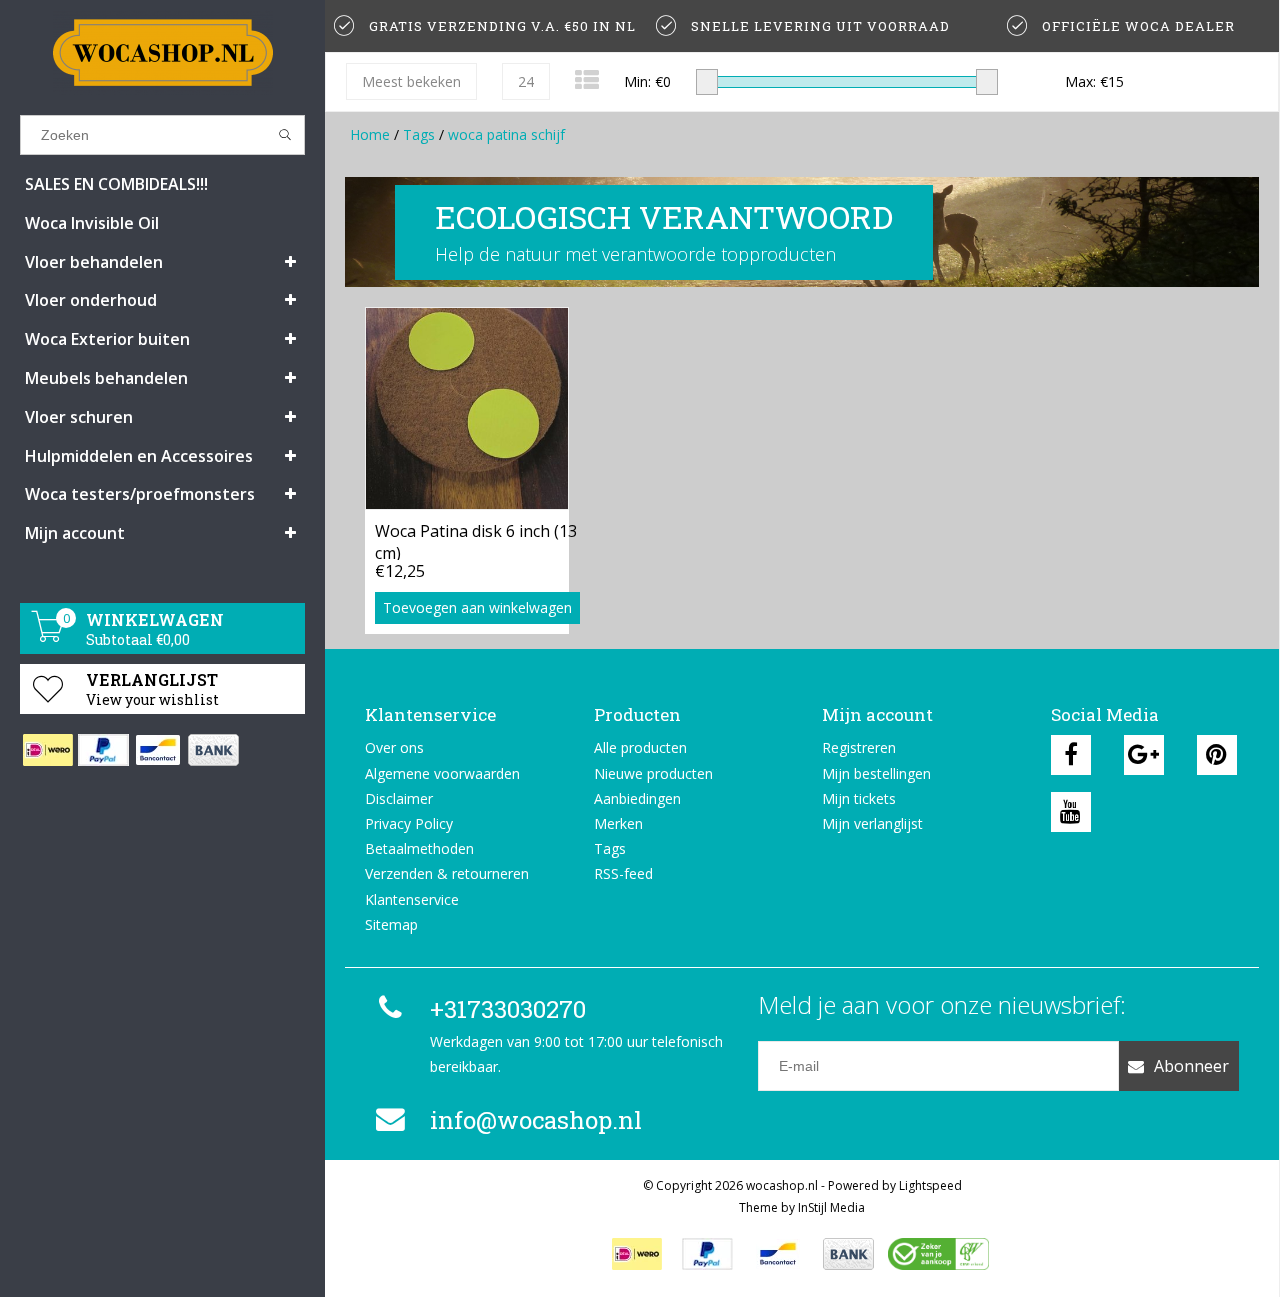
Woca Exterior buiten (107, 339)
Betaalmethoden (419, 848)
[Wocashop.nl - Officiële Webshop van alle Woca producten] (162, 52)
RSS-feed (623, 873)
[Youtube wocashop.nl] (1071, 812)
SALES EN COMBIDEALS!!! (116, 184)
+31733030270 (508, 1009)
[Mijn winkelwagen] (48, 636)
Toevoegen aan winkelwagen (477, 607)
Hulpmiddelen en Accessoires (139, 456)
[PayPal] (102, 750)
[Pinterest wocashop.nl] (1217, 755)
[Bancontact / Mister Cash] (157, 750)
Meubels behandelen (106, 378)
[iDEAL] (47, 750)
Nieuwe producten (653, 773)
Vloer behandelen (94, 262)
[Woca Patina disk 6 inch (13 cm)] (467, 408)
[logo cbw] (938, 1254)
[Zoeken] (285, 135)
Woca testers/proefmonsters (140, 494)
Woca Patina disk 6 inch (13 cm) (476, 540)
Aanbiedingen (637, 798)
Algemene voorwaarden (442, 773)
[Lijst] (587, 79)
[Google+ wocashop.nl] (1144, 755)
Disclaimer (399, 798)
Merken (618, 823)
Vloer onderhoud (91, 300)
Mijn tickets (859, 798)
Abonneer (1191, 1066)
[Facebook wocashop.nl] (1071, 755)
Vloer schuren (79, 417)
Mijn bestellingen (876, 773)
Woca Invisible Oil (92, 223)
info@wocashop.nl (536, 1120)
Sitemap (391, 924)
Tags (419, 134)
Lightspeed (930, 1185)
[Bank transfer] (212, 750)
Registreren (859, 747)
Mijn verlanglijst (872, 823)
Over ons (394, 747)
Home (370, 134)
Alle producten (640, 747)
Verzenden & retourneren (447, 873)
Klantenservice (412, 899)
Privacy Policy (409, 823)
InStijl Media (831, 1207)
